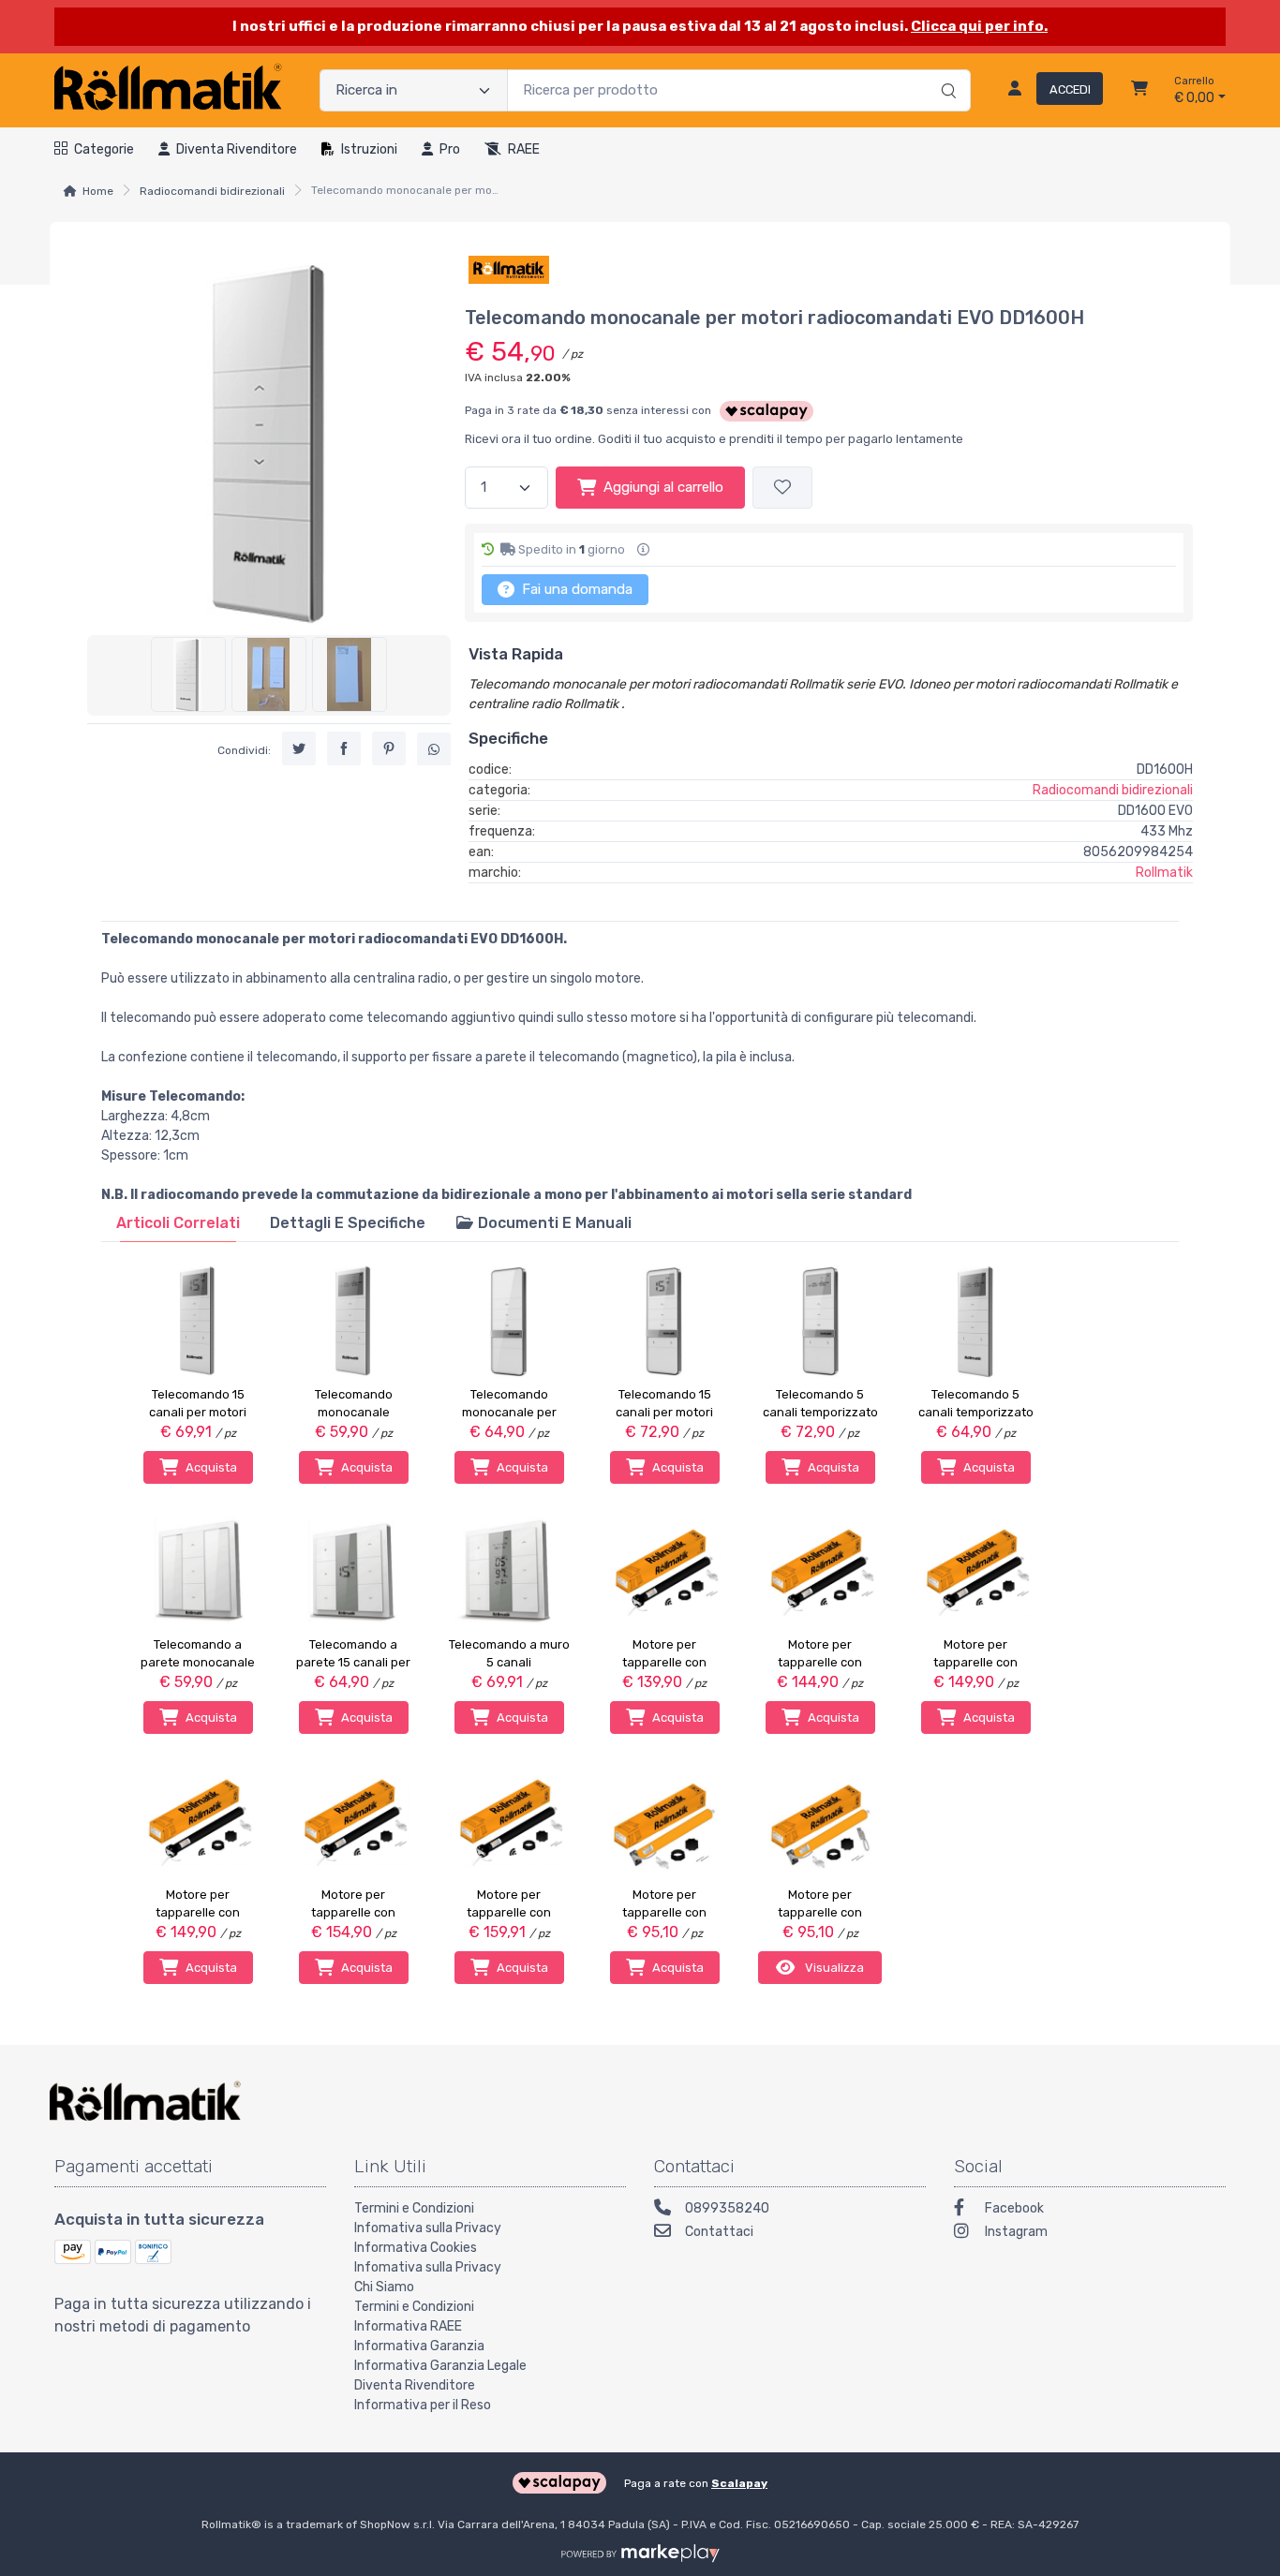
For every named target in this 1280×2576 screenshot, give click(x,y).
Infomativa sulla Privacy (428, 2228)
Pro (450, 149)
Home (98, 191)
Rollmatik (1164, 873)
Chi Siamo (384, 2287)
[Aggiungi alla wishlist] (782, 488)
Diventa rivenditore (237, 149)
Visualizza (833, 1968)
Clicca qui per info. (979, 26)
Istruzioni (369, 149)
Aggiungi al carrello (663, 487)
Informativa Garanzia (419, 2346)
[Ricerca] (946, 71)
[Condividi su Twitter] (299, 748)
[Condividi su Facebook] (344, 748)
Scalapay (739, 2483)
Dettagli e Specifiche (348, 1223)
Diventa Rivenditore (415, 2385)
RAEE (524, 149)
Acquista (211, 1467)
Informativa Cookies (416, 2248)
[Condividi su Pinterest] (389, 748)
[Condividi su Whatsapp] (434, 748)
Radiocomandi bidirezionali (212, 191)
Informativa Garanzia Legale (440, 2366)
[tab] (178, 1223)
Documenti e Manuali (553, 1223)
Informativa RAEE (408, 2326)
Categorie (104, 149)
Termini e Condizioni (414, 2208)
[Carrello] (1139, 91)
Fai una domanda (575, 589)
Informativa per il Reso (423, 2405)
